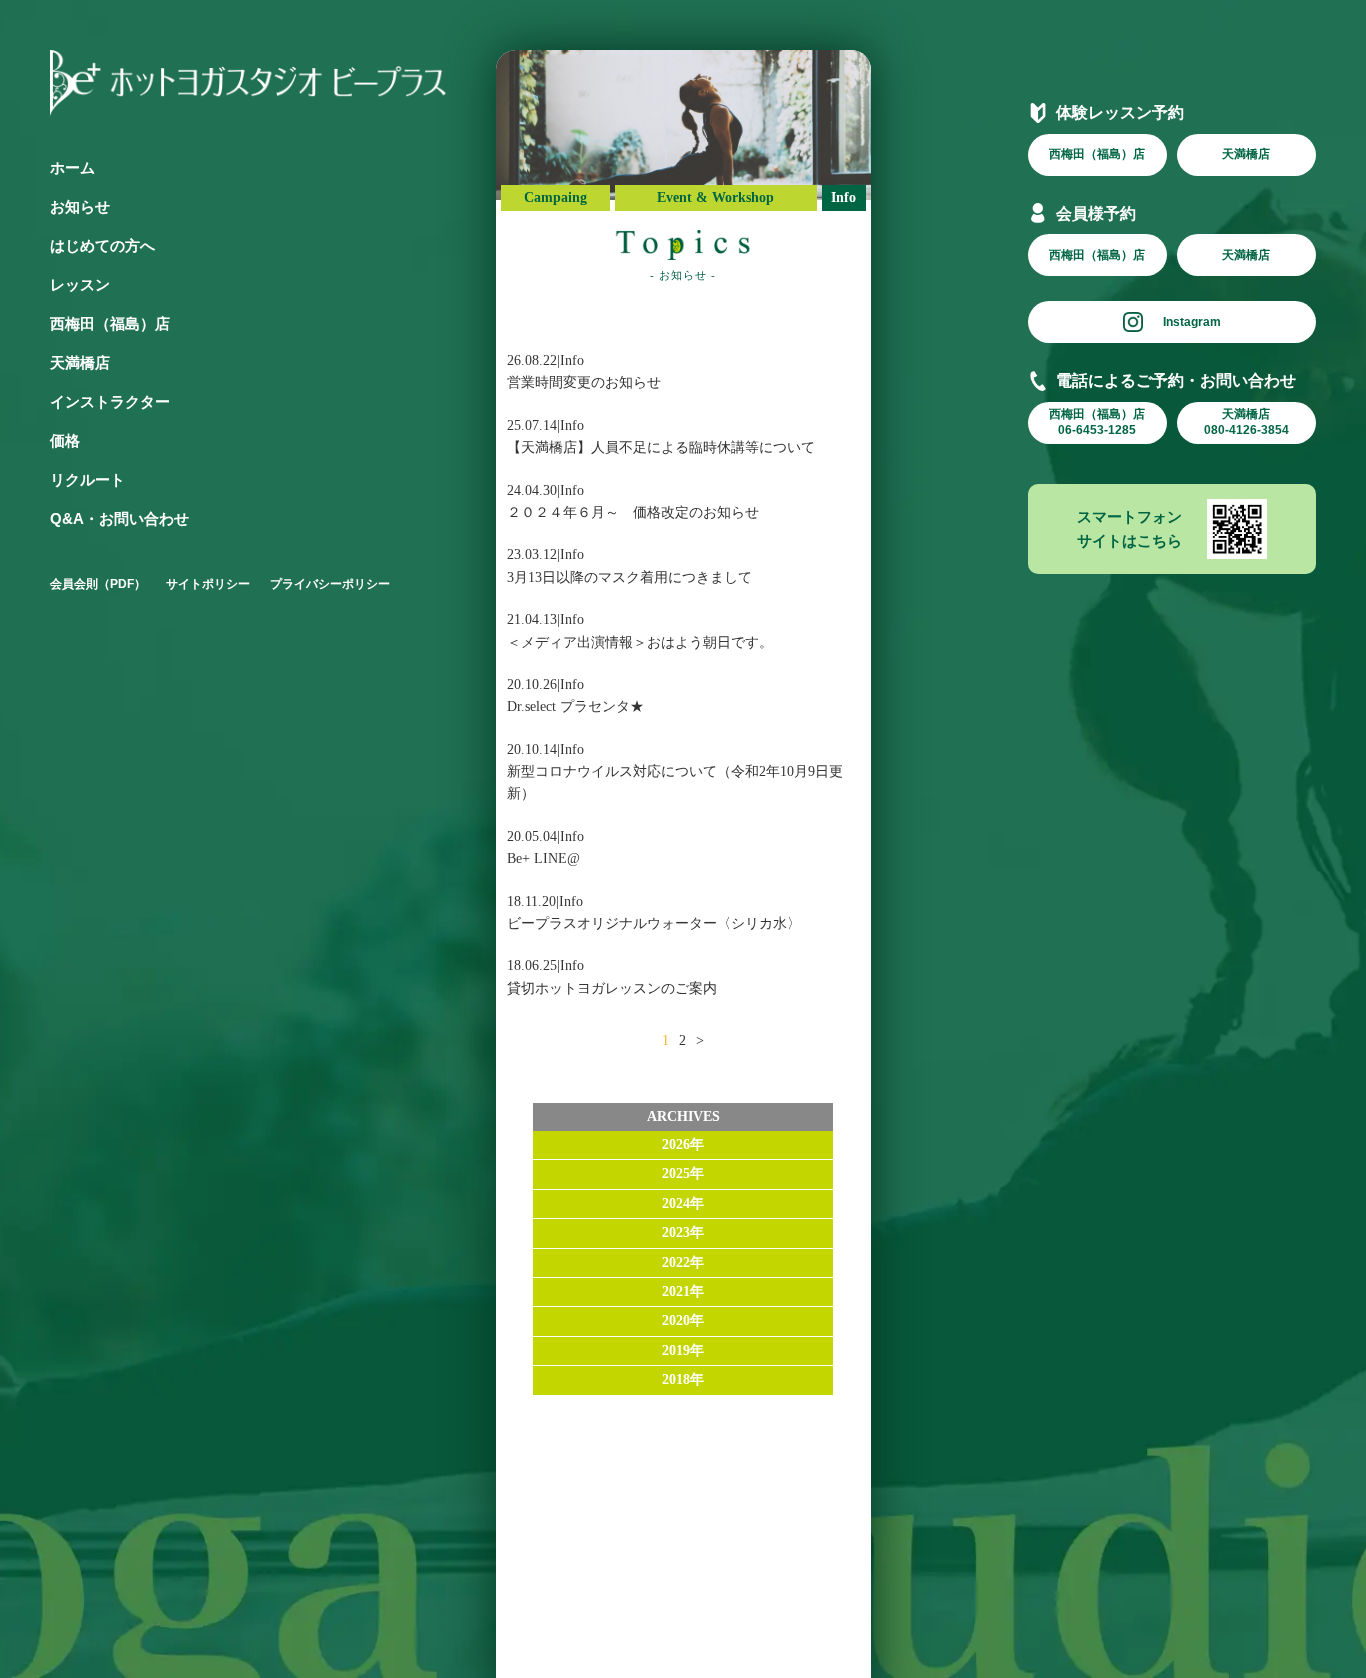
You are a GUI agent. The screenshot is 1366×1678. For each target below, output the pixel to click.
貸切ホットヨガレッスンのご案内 (612, 988)
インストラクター (110, 401)
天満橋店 (80, 362)
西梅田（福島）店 (110, 323)
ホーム (72, 167)
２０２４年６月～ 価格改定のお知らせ (633, 512)
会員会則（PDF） (98, 584)
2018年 (683, 1379)
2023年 (683, 1232)
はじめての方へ (102, 245)
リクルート (87, 479)
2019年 (683, 1350)
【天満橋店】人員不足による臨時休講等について (661, 447)
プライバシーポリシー (330, 584)
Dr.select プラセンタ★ (575, 706)
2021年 (683, 1291)
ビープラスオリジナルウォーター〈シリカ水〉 (654, 923)
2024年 (683, 1203)
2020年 (683, 1320)
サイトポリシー (208, 584)
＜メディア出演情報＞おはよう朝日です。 (640, 642)
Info (843, 197)
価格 (65, 440)
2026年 (683, 1144)
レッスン (80, 284)
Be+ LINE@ (543, 858)
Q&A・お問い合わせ (119, 518)
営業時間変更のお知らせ (584, 382)
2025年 (683, 1173)
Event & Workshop (715, 197)
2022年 (683, 1262)
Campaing (555, 197)
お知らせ (80, 206)
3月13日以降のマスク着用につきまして (629, 577)
